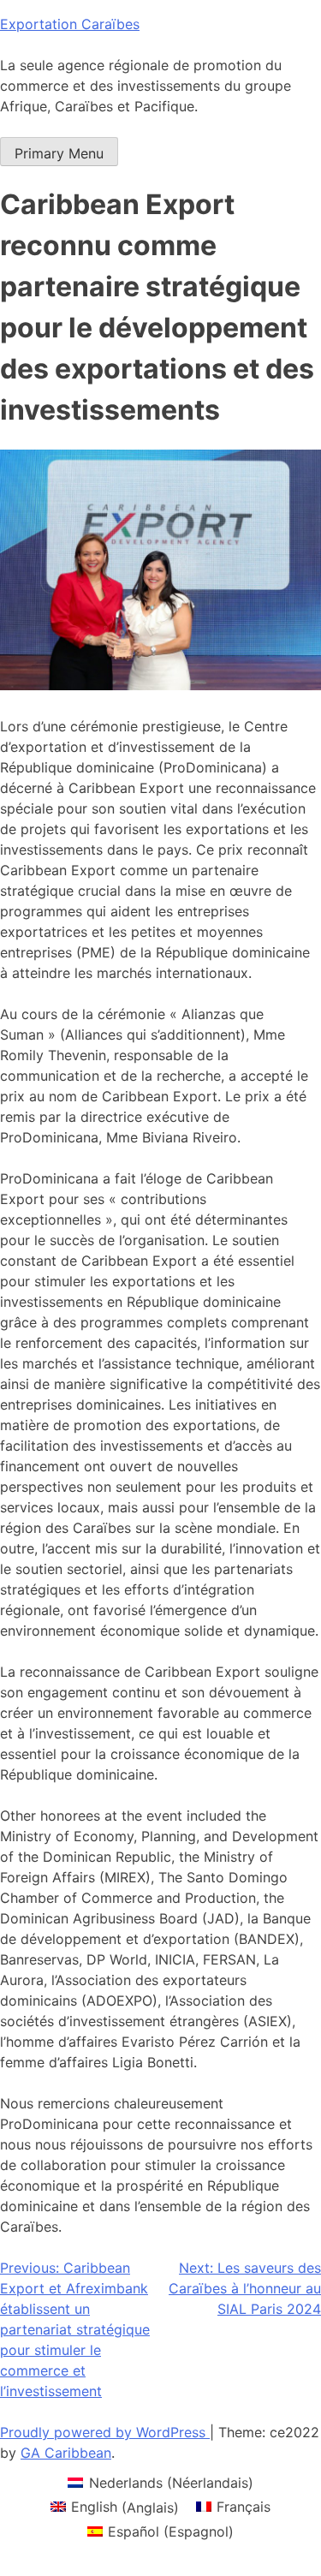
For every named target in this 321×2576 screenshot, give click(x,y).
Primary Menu (59, 153)
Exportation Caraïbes (70, 24)
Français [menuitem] (244, 2507)
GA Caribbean (66, 2453)
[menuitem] (160, 2482)
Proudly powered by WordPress (105, 2432)
